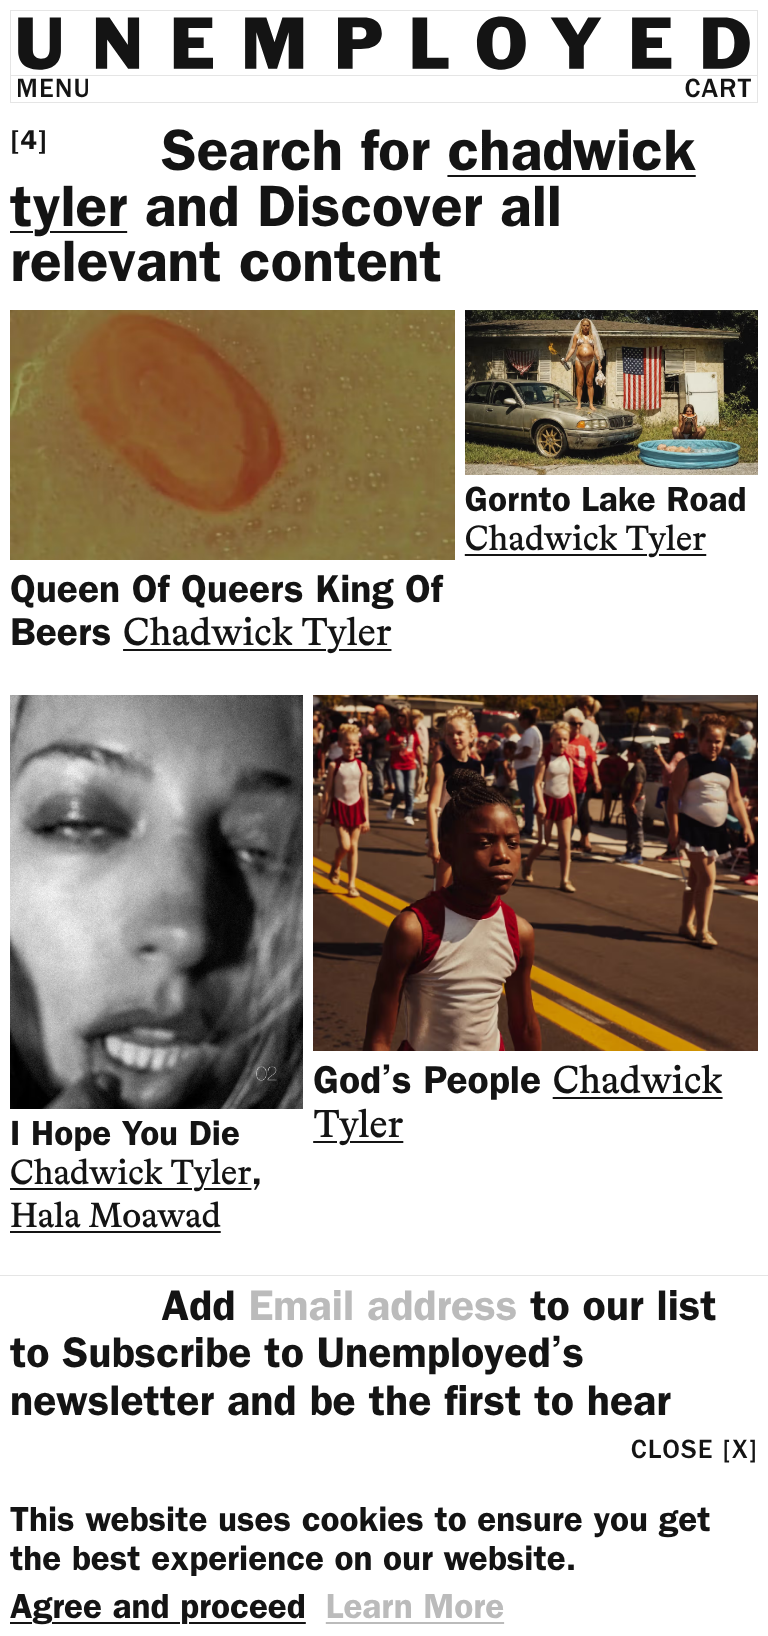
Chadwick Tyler (257, 634)
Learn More (415, 1606)
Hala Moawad (115, 1218)
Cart (718, 88)
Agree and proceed (158, 1606)
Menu (53, 88)
